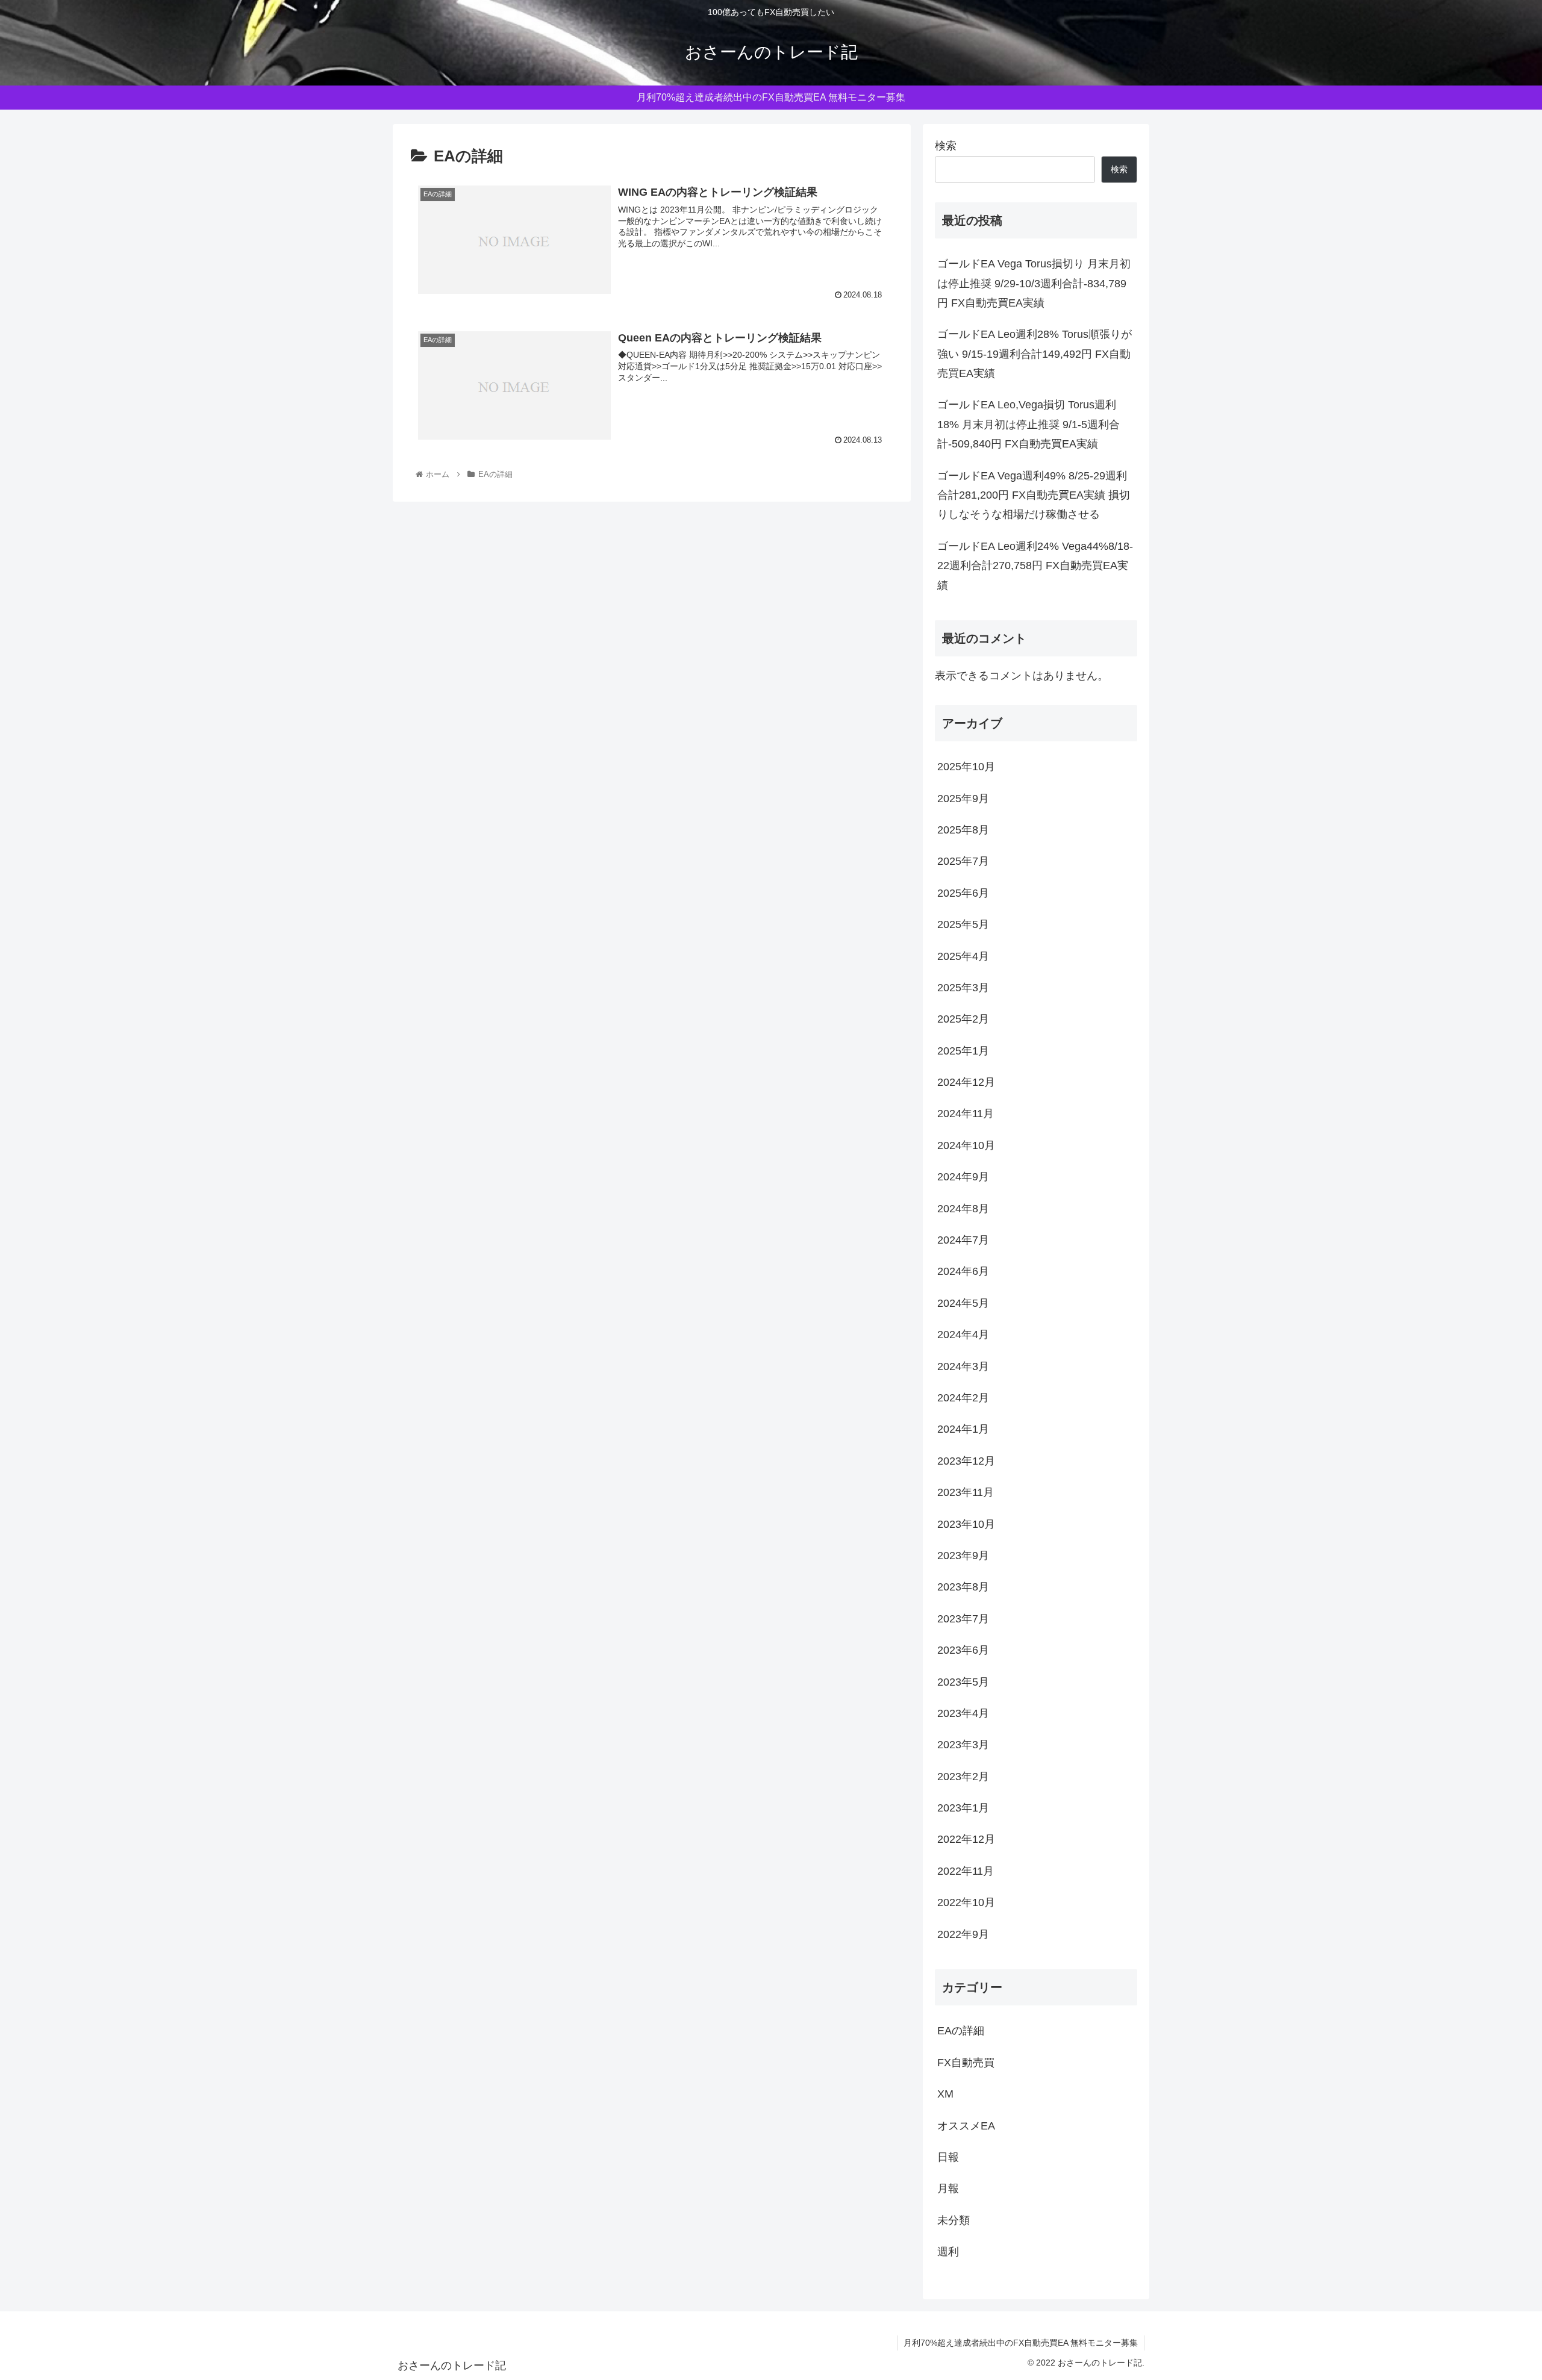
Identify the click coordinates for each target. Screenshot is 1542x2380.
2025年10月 (966, 767)
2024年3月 (963, 1366)
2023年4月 (963, 1713)
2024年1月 (963, 1429)
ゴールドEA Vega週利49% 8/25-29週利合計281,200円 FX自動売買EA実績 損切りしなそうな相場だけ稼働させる (1034, 495)
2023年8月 (963, 1587)
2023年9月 (963, 1556)
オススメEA (966, 2126)
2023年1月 (963, 1808)
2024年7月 (963, 1240)
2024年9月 (963, 1177)
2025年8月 (963, 830)
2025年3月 (963, 988)
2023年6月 (963, 1650)
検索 (946, 146)
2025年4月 (963, 956)
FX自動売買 (966, 2063)
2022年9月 (963, 1934)
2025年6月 (963, 893)
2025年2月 (963, 1019)
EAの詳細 (961, 2031)
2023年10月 (966, 1524)
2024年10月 (966, 1145)
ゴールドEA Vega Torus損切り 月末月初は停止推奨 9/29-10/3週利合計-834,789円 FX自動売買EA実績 (1034, 283)
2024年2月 (963, 1398)
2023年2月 (963, 1777)
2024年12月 (966, 1082)
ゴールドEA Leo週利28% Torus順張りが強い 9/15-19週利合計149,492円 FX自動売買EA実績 (1035, 354)
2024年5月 (963, 1303)
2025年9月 (963, 799)
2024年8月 (963, 1209)
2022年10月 (966, 1902)
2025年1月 (963, 1051)
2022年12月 (966, 1839)
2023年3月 (963, 1745)
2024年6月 (963, 1271)
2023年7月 (963, 1619)
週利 (948, 2252)
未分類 (954, 2220)
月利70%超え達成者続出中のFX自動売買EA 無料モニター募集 (1021, 2343)
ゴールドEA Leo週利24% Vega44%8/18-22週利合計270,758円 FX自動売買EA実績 (1035, 566)
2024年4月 (963, 1335)
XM (945, 2094)
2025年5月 (963, 924)
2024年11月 (966, 1114)
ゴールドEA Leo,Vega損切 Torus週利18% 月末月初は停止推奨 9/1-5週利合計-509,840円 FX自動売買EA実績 (1029, 424)
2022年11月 (966, 1871)
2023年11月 (966, 1492)
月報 (948, 2188)
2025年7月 (963, 861)
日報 (948, 2157)
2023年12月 (966, 1461)
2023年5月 (963, 1682)
